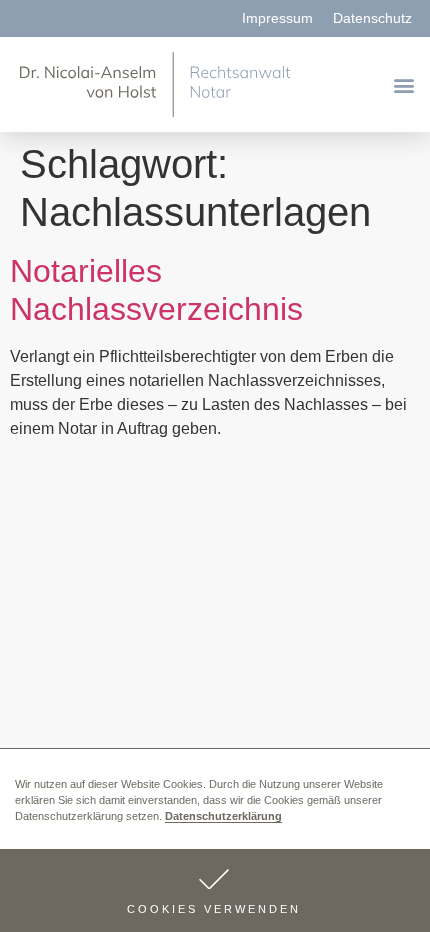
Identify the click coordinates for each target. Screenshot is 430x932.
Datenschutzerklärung (223, 816)
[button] (215, 890)
